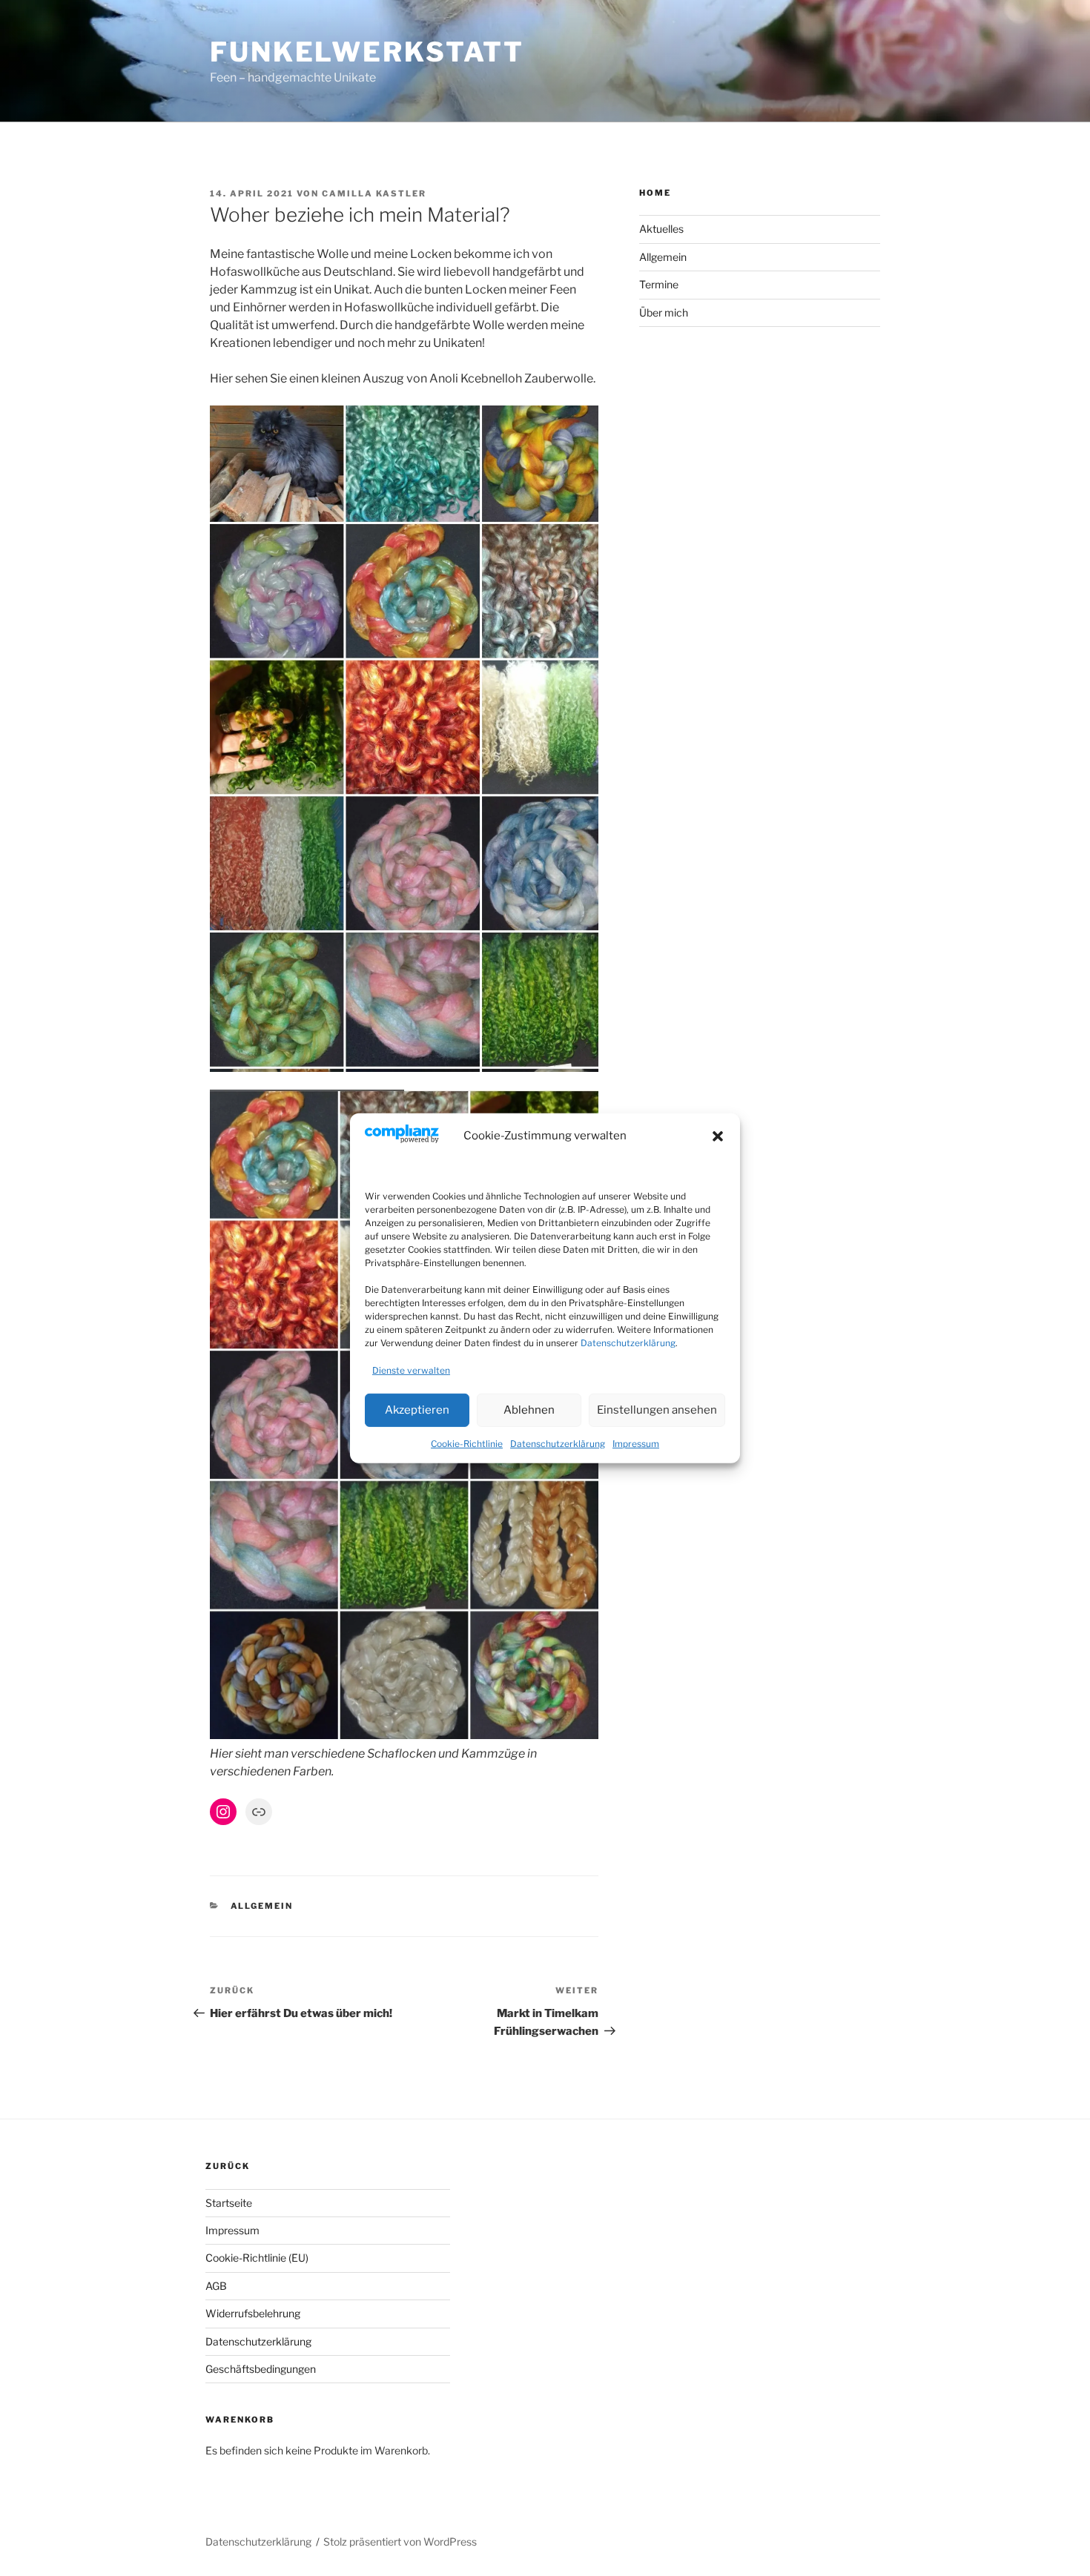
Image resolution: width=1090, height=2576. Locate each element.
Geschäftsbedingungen (261, 2369)
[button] (718, 1136)
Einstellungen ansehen (657, 1410)
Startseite (229, 2203)
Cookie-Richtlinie (467, 1444)
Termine (659, 284)
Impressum (636, 1444)
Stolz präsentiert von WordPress (400, 2542)
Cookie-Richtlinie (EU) (257, 2258)
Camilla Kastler (374, 193)
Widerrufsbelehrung (253, 2313)
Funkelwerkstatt (367, 52)
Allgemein (262, 1906)
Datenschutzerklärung (628, 1343)
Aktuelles (661, 229)
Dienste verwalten (411, 1370)
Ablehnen (529, 1410)
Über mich (664, 312)
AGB (216, 2286)
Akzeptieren (417, 1410)
